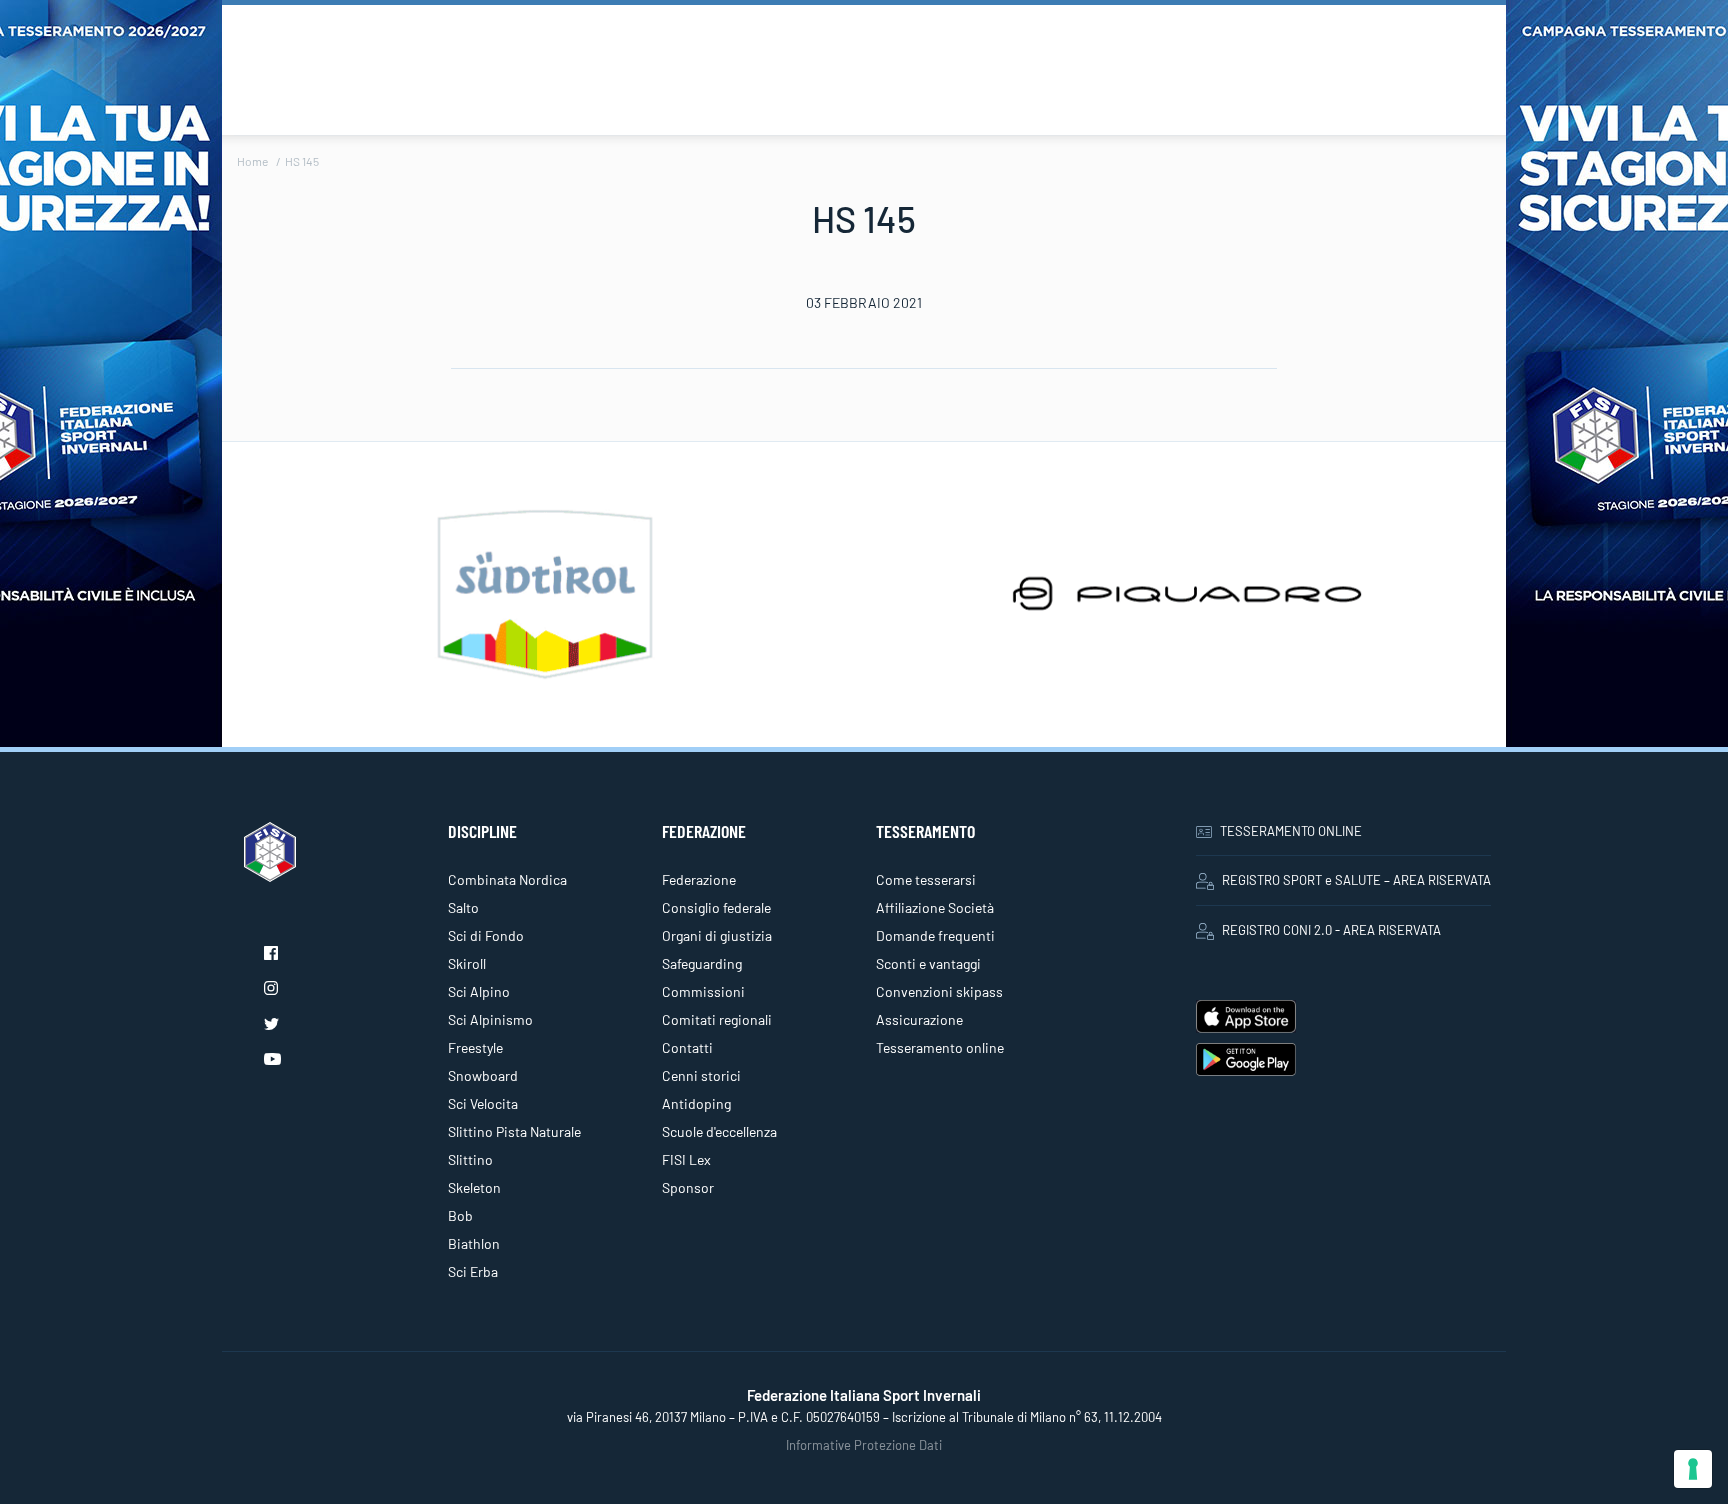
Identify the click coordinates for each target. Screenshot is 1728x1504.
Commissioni (703, 991)
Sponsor (688, 1187)
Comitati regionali (717, 1019)
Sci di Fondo (486, 935)
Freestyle (475, 1047)
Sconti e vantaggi (928, 963)
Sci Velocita (483, 1103)
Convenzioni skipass (939, 991)
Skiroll (467, 963)
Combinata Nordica (507, 879)
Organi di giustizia (717, 935)
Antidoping (696, 1103)
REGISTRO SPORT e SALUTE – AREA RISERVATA (1356, 880)
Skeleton (474, 1187)
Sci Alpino (479, 991)
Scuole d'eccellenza (719, 1131)
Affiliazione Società (935, 907)
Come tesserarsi (926, 879)
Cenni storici (701, 1075)
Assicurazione (919, 1019)
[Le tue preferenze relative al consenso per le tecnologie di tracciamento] (1693, 1469)
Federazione (699, 879)
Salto (463, 907)
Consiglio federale (716, 907)
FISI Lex (686, 1159)
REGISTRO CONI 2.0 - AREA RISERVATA (1331, 930)
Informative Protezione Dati (864, 1445)
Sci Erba (473, 1271)
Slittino (470, 1159)
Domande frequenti (935, 935)
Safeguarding (702, 963)
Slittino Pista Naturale (514, 1131)
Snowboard (483, 1075)
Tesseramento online (940, 1047)
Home (252, 161)
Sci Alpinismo (490, 1019)
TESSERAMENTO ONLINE (1291, 831)
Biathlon (474, 1243)
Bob (460, 1215)
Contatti (687, 1047)
